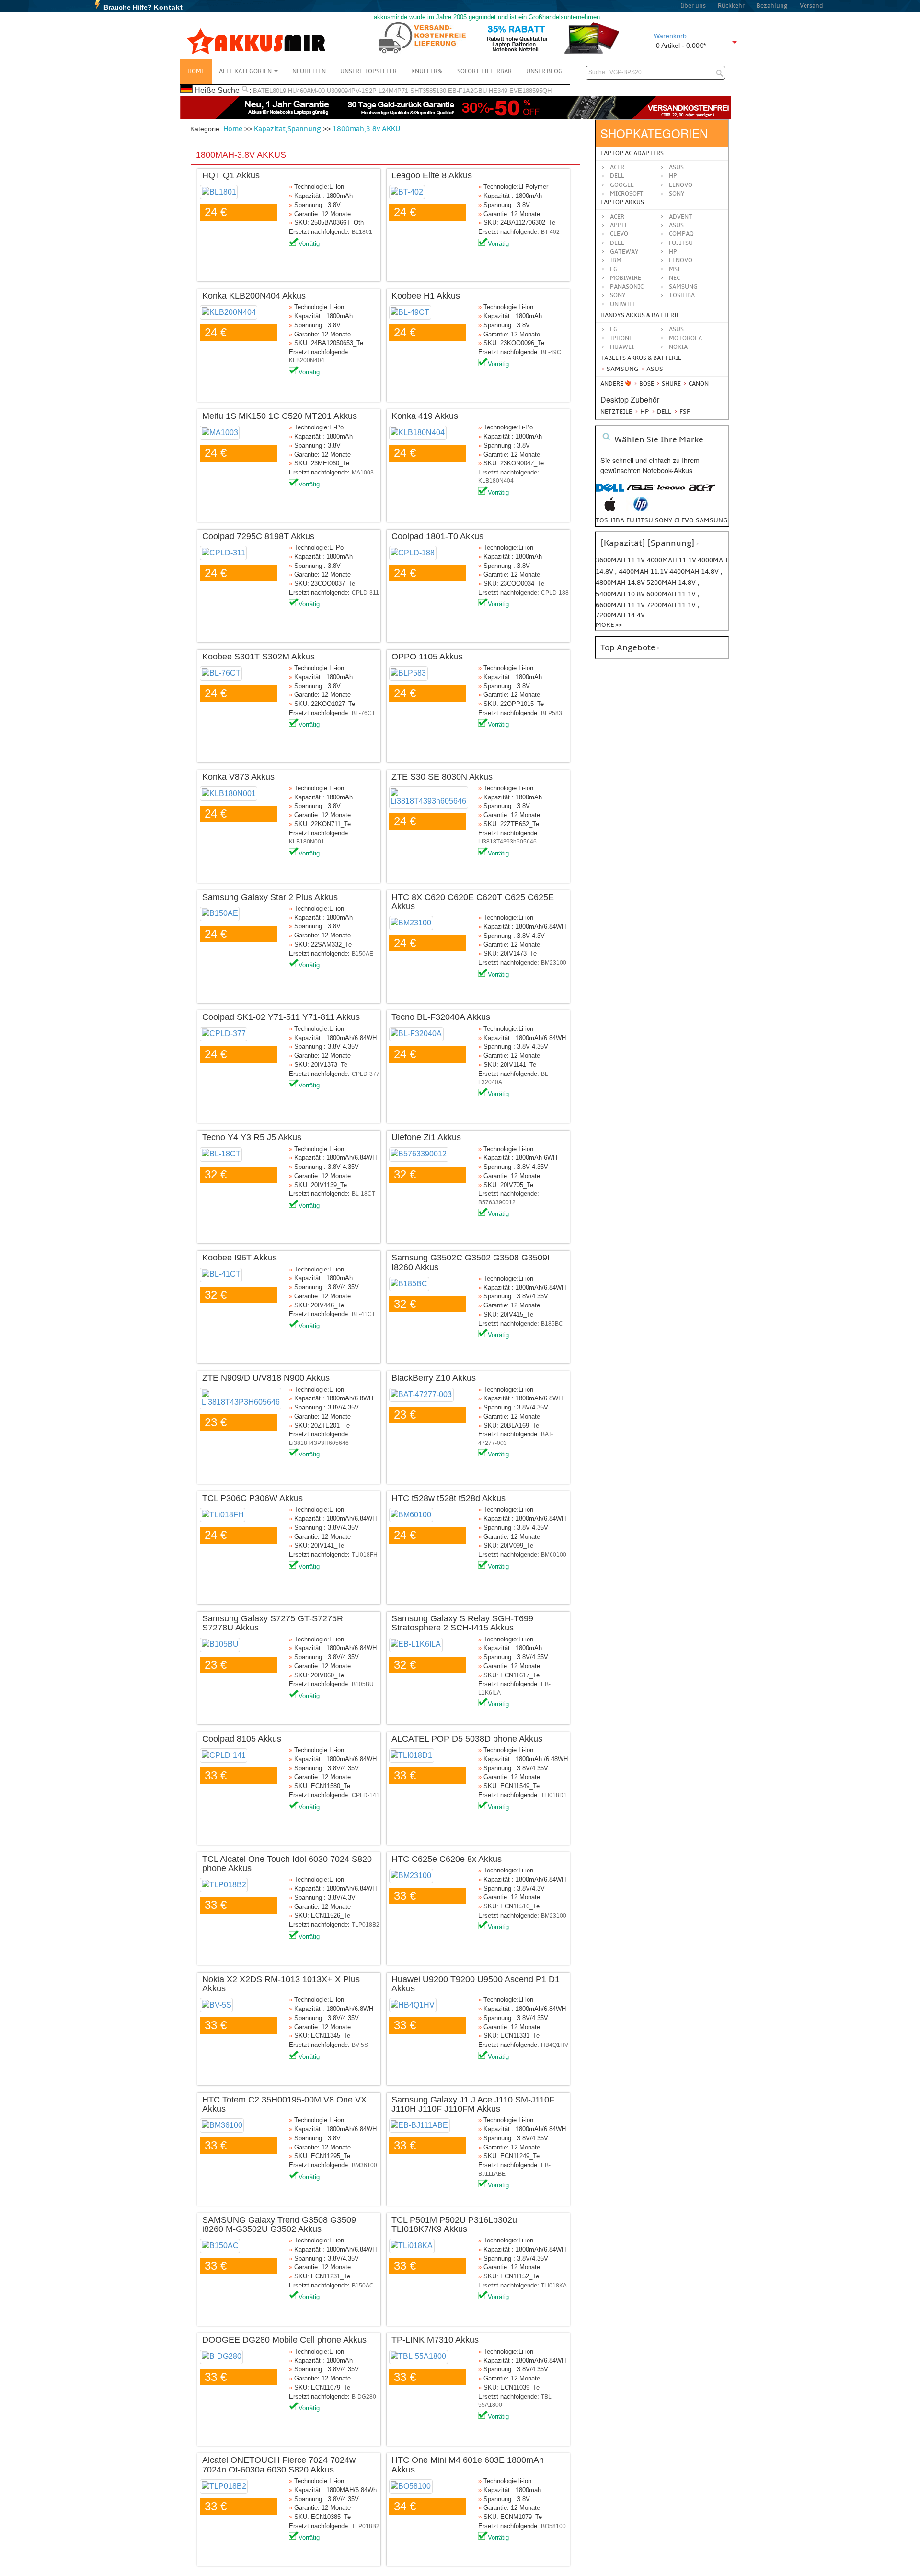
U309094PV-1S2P (352, 91)
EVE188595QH (530, 91)
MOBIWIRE (626, 278)
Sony (677, 194)
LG (614, 269)
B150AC (363, 2286)
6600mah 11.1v (621, 605)
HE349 (498, 91)
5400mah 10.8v (621, 594)
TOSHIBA (682, 295)
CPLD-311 (365, 593)
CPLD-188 (555, 593)
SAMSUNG (683, 287)
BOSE (647, 384)
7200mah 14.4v (620, 615)
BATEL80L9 (270, 91)
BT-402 (550, 232)
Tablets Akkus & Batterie (641, 358)
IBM (616, 260)
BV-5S (360, 2045)
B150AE (362, 954)
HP (673, 176)
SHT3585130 (428, 91)
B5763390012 (497, 1202)
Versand (811, 6)
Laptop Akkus (622, 202)
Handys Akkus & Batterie (640, 315)
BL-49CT (553, 352)
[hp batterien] (641, 509)
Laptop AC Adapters (632, 153)
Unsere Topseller (368, 71)
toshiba (610, 520)
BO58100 (553, 2526)
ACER (617, 217)
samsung (712, 520)
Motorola (685, 338)
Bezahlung (772, 6)
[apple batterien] (610, 509)
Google (622, 185)
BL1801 (362, 232)
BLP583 (552, 713)
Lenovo (681, 185)
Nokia (678, 347)
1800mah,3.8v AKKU (366, 129)
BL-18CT (363, 1194)
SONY (618, 295)
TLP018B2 (366, 1925)
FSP (684, 411)
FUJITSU (681, 243)
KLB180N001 (307, 842)
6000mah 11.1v (672, 594)
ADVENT (681, 217)
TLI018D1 (554, 1795)
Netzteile (616, 412)
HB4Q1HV (555, 2045)
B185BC (552, 1324)
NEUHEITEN (309, 71)
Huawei (622, 347)
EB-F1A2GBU (467, 91)
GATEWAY (624, 252)
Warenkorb (670, 36)
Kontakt (168, 7)
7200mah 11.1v (672, 605)
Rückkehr (731, 6)
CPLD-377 (366, 1074)
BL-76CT (363, 713)
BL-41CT (363, 1314)
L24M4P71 (393, 91)
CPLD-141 (366, 1795)
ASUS (676, 225)
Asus (676, 167)
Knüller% (427, 71)
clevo (684, 520)
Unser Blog (544, 71)
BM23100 (554, 963)
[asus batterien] (641, 492)
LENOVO (681, 260)
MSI (674, 269)
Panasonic (627, 287)
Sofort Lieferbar (484, 71)
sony (664, 520)
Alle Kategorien (246, 71)
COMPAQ (681, 234)
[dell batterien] (610, 492)
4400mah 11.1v (644, 572)
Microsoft (627, 194)
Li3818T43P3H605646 (319, 1443)
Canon (698, 384)
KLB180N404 (496, 481)
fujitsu (640, 520)
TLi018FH (365, 1555)
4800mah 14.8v (621, 583)
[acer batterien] (702, 492)
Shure (671, 384)
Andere (612, 384)
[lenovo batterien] (671, 492)
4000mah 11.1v (672, 560)
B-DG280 (364, 2397)
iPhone (621, 338)
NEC (674, 278)
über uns (693, 6)
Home (196, 71)
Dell (617, 176)
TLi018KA (554, 2286)
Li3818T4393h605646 (507, 842)
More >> (609, 625)
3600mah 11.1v (620, 560)
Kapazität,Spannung (287, 129)
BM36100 (364, 2165)
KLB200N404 (307, 360)
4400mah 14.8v (695, 572)
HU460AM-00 (306, 91)
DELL (617, 243)
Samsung (622, 369)
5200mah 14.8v (672, 583)
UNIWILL (623, 304)
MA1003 (363, 473)
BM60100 (554, 1555)
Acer (617, 167)
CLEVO (619, 234)
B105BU (363, 1684)
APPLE (619, 225)
